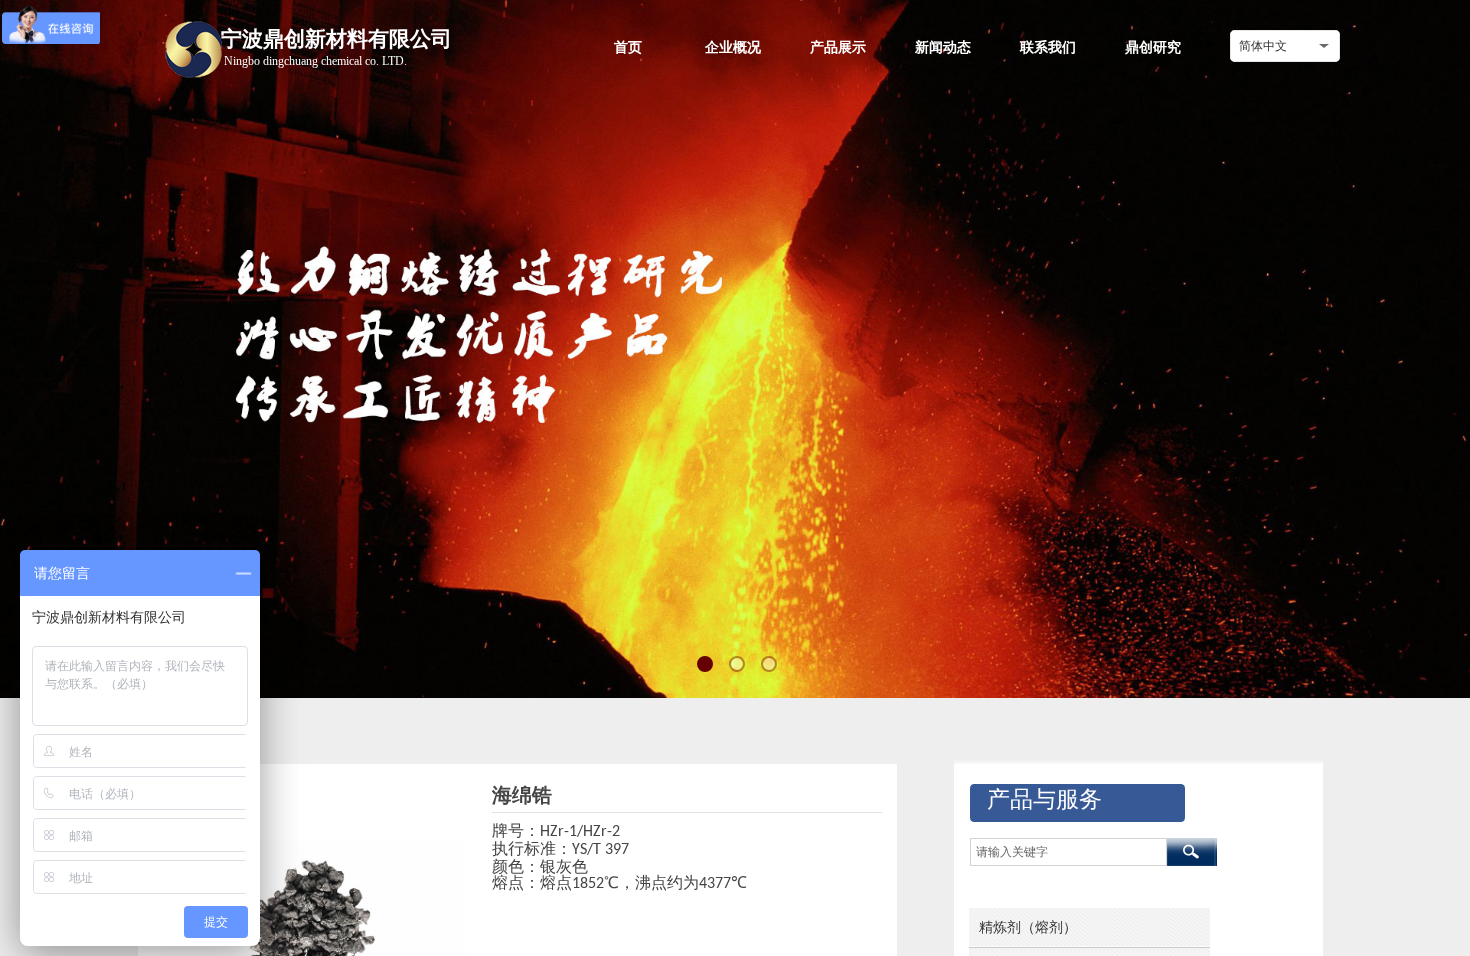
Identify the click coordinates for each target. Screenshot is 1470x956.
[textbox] (1068, 852)
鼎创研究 (1153, 47)
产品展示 (838, 47)
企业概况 (733, 47)
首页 (628, 47)
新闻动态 (943, 47)
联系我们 (1048, 47)
